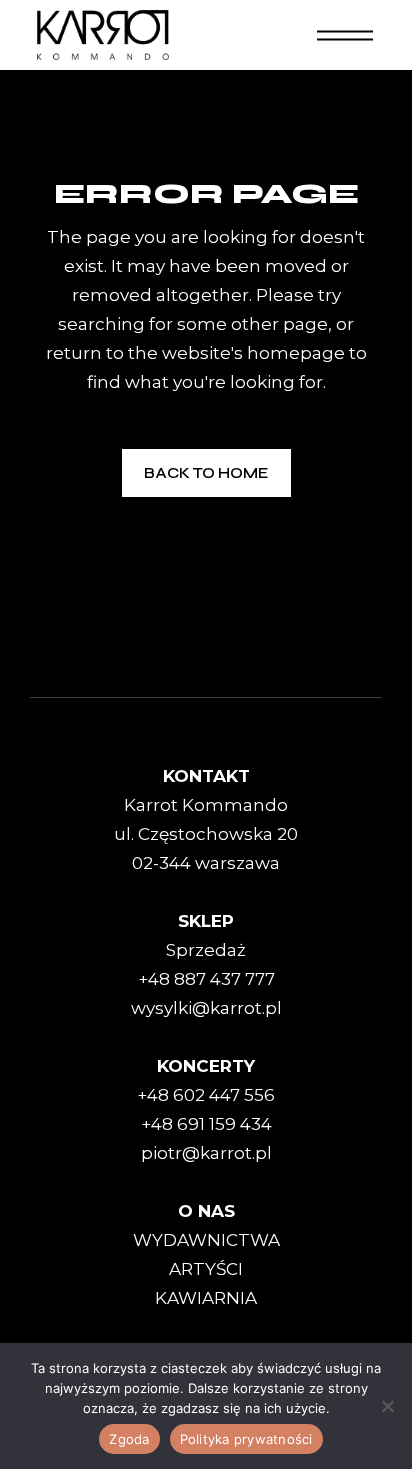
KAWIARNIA (206, 1298)
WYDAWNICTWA (206, 1240)
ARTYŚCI (206, 1269)
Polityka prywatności (246, 1439)
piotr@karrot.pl (206, 1153)
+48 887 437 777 (206, 979)
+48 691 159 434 (206, 1124)
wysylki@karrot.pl (206, 1008)
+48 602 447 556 (206, 1095)
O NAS (206, 1211)
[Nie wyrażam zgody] (387, 1406)
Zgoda (129, 1439)
